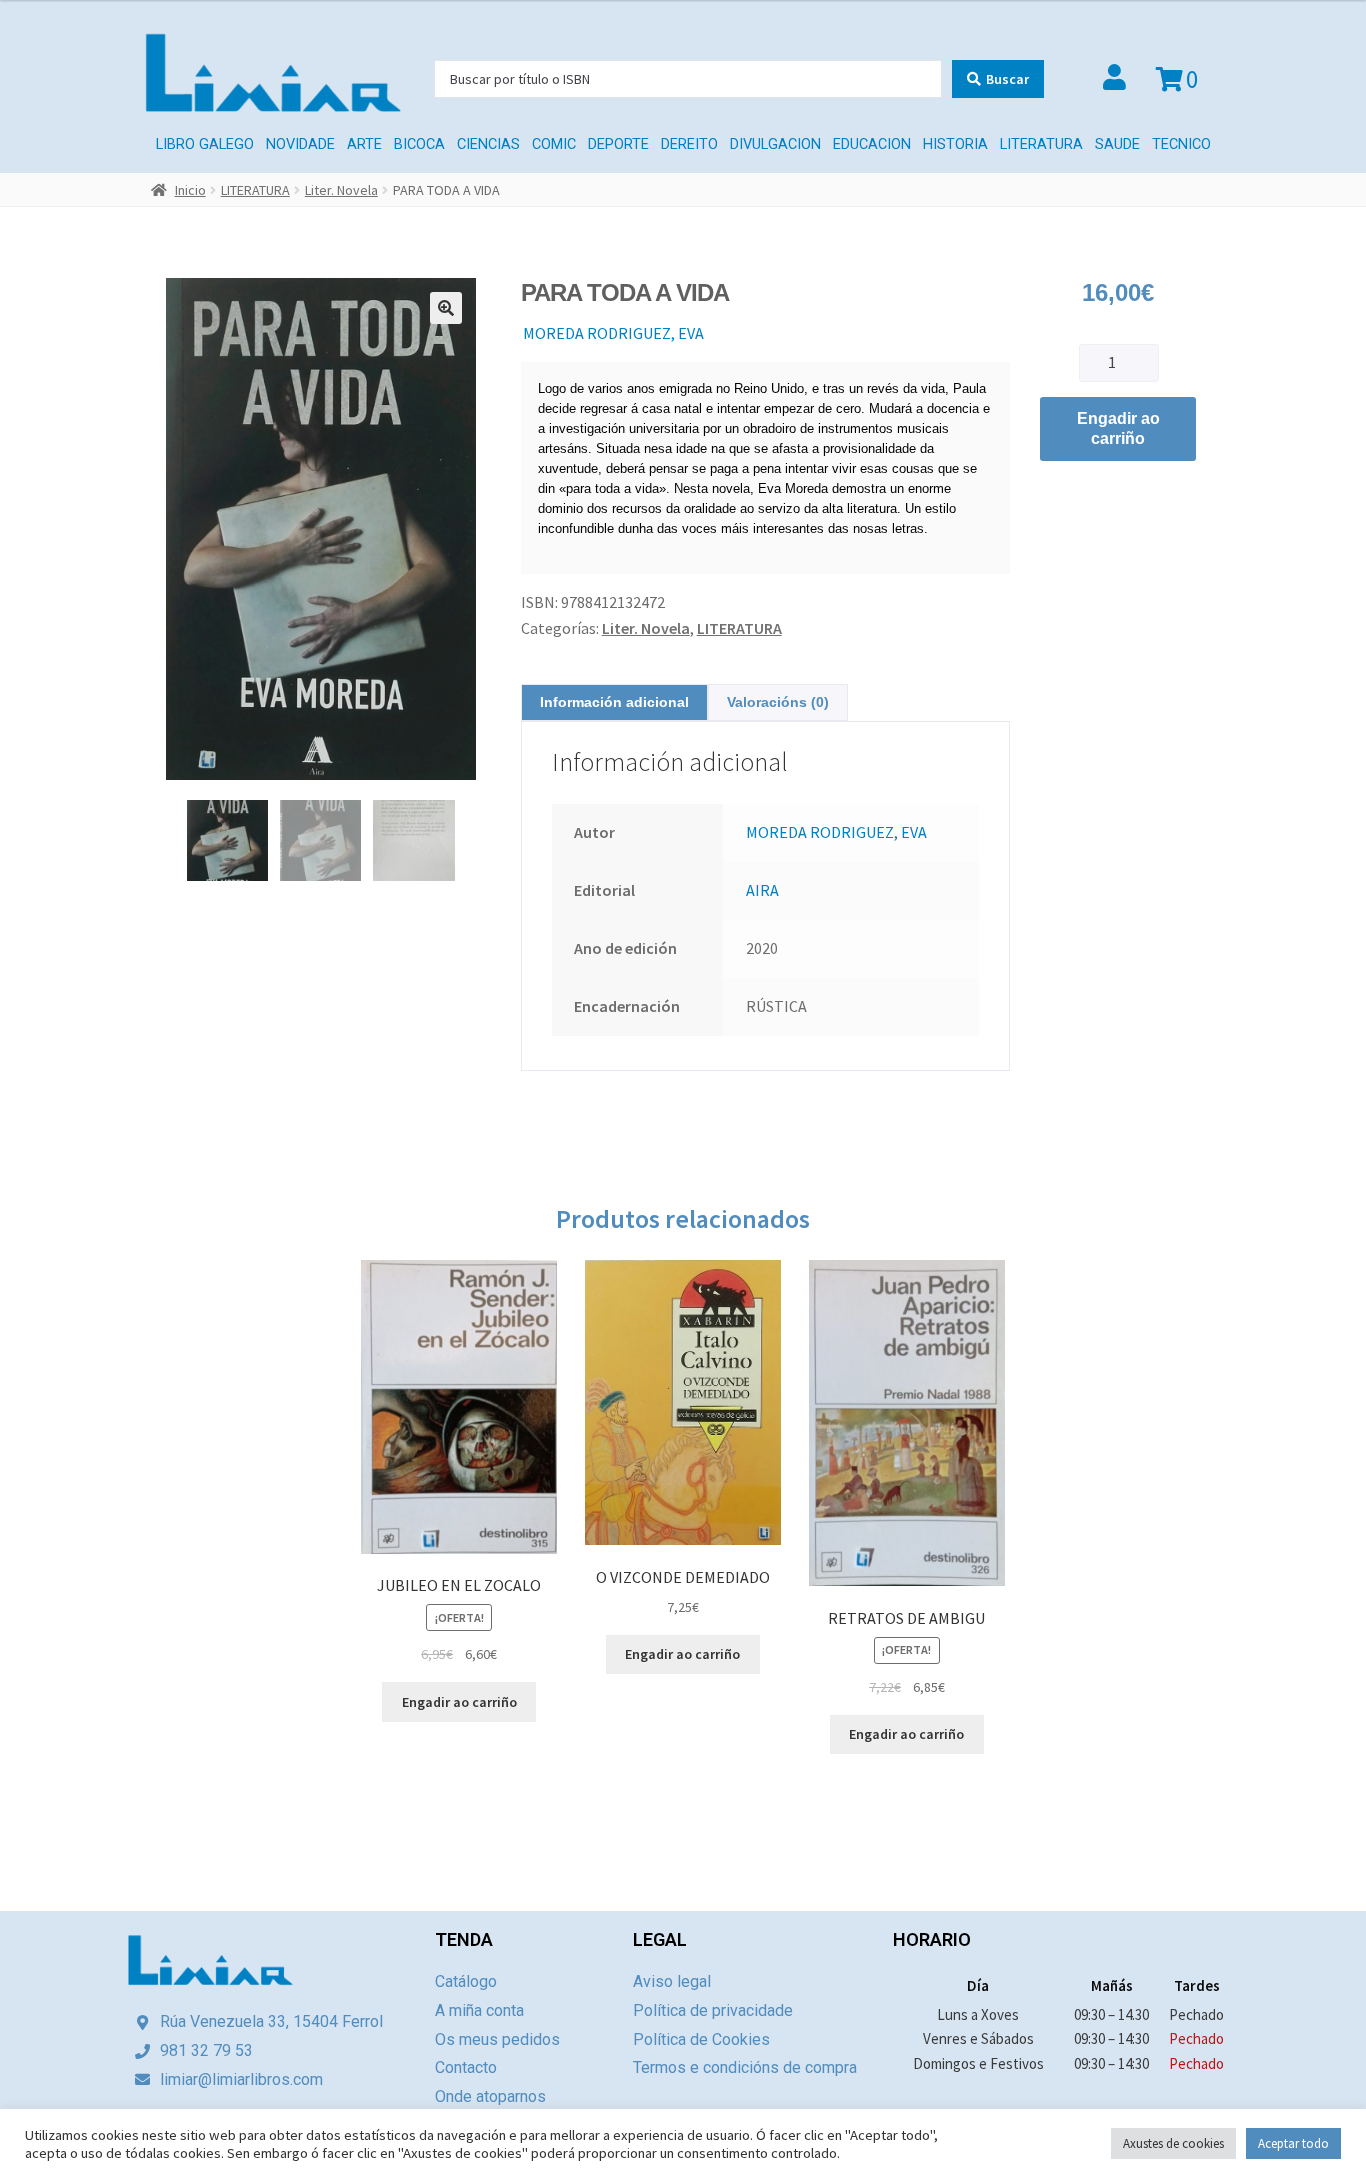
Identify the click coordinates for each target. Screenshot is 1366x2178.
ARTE (364, 144)
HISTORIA (955, 144)
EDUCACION (872, 144)
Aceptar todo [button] (1293, 2143)
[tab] (614, 702)
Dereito (689, 144)
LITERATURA (1041, 144)
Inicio (190, 190)
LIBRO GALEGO (205, 144)
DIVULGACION (775, 144)
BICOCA (419, 144)
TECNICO (1181, 144)
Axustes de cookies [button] (1173, 2143)
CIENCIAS (488, 144)
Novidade (300, 144)
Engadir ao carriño (1118, 428)
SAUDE (1117, 144)
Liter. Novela (341, 190)
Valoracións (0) (778, 702)
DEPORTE (618, 144)
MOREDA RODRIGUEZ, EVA (613, 333)
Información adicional (614, 702)
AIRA (762, 890)
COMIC (554, 144)
